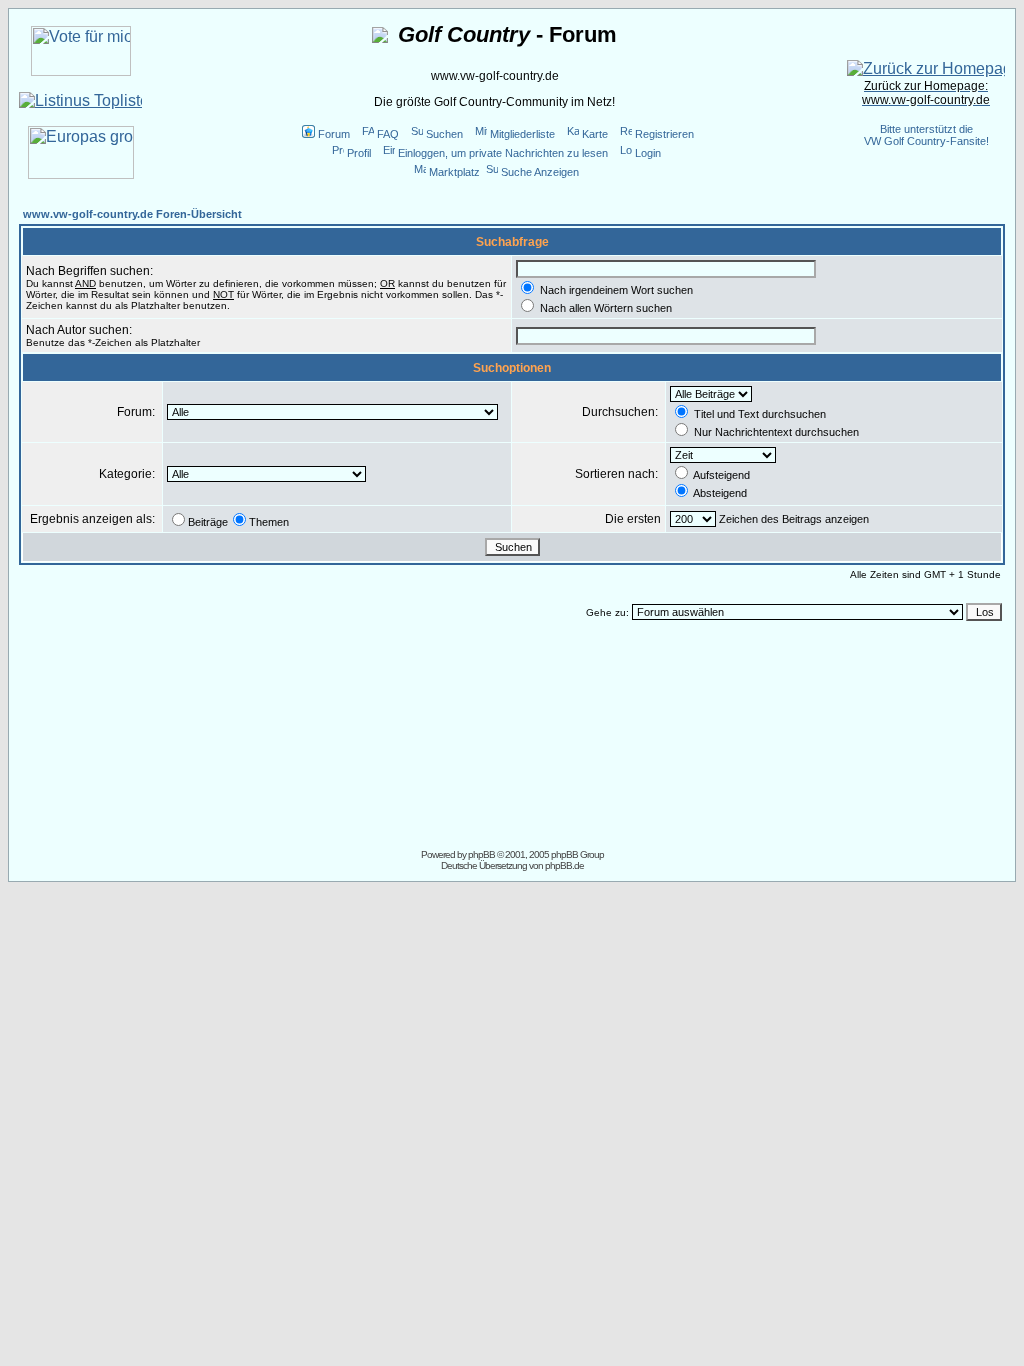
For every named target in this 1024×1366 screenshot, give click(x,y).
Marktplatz (454, 172)
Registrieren (664, 134)
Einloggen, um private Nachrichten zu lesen (503, 153)
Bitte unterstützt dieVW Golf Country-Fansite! (926, 135)
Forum (334, 134)
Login (648, 153)
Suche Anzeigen (540, 172)
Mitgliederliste (522, 134)
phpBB (481, 854)
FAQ (388, 134)
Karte (595, 134)
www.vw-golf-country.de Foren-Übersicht (132, 214)
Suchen (444, 134)
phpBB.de (564, 865)
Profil (359, 153)
